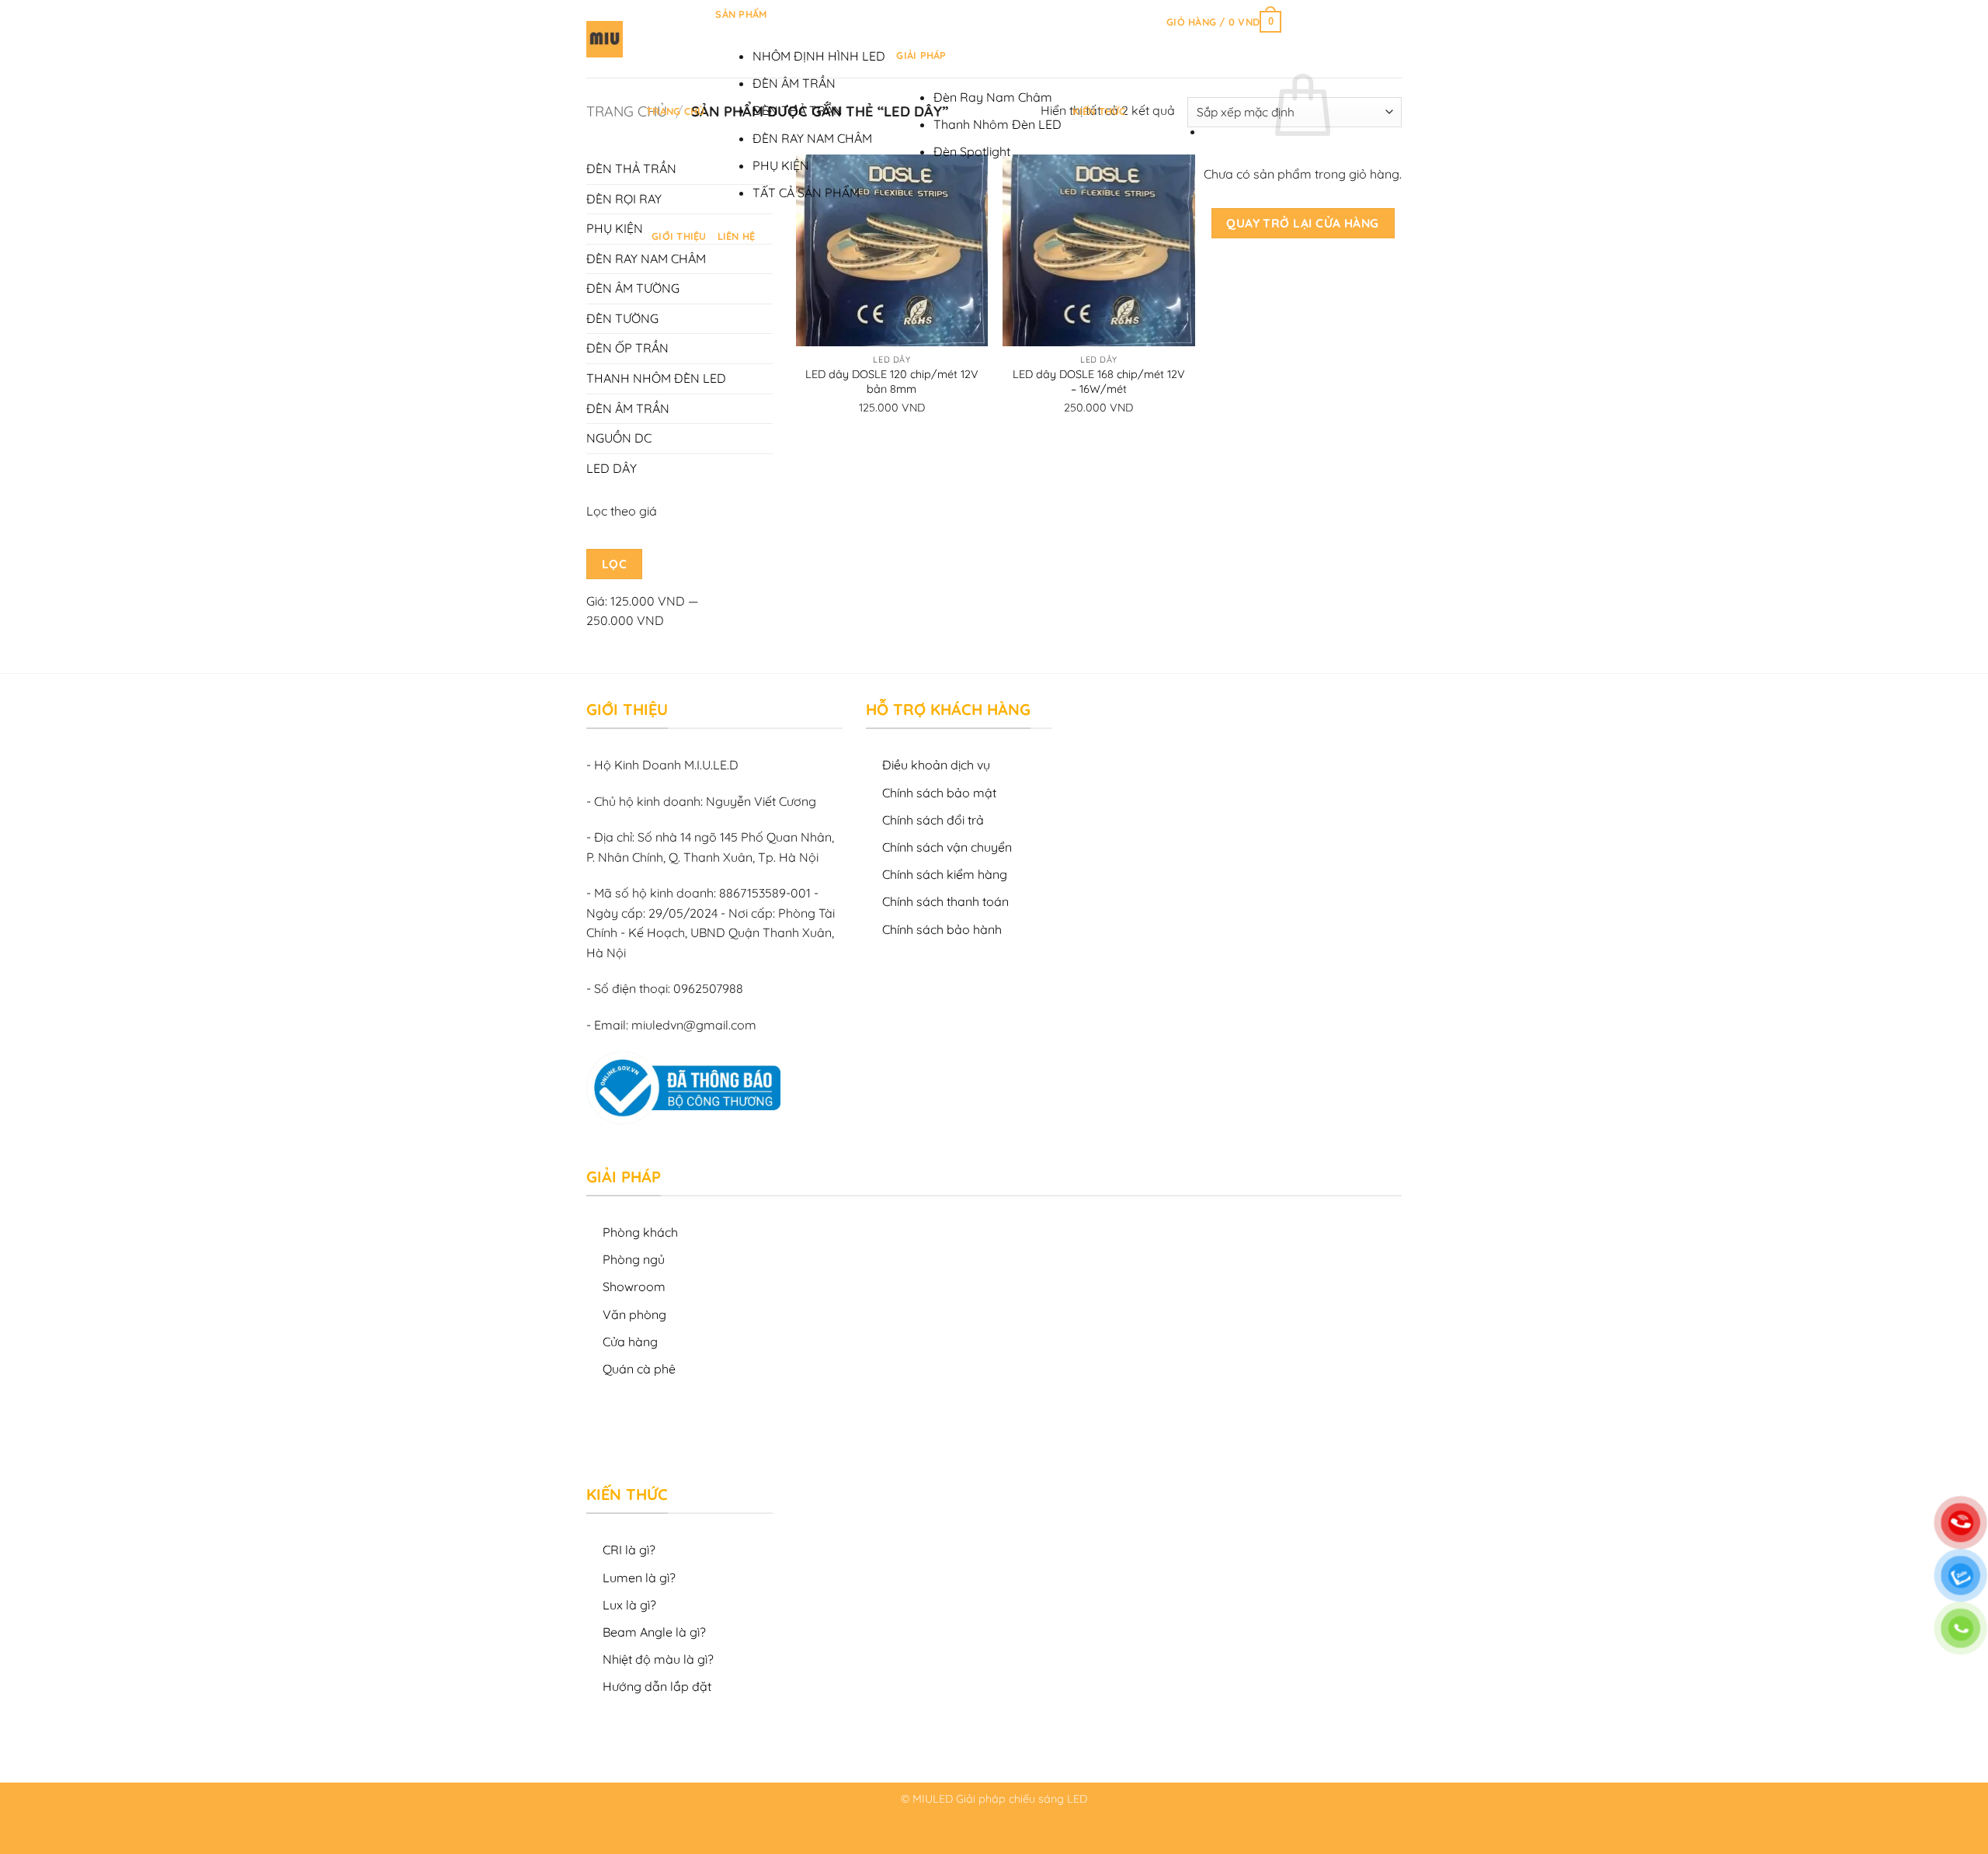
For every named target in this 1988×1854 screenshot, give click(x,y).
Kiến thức (1099, 111)
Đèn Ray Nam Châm (993, 97)
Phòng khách (640, 1232)
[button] (1224, 22)
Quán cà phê (639, 1369)
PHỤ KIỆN (781, 165)
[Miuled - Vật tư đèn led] (605, 39)
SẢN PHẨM (741, 14)
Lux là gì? (629, 1605)
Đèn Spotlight (972, 151)
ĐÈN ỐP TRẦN (627, 348)
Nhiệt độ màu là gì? (658, 1659)
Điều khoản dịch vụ (936, 765)
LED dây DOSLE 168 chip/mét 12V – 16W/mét (1099, 382)
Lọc (614, 564)
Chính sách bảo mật (939, 793)
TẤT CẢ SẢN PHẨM (806, 193)
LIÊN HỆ (737, 236)
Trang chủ (627, 111)
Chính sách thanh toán (945, 901)
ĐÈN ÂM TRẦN (794, 83)
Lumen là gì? (639, 1578)
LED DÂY (612, 468)
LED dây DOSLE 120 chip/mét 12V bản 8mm (892, 382)
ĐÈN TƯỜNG (622, 318)
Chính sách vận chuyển (947, 847)
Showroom (634, 1286)
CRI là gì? (629, 1550)
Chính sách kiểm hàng (945, 874)
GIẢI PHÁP (921, 55)
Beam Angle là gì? (654, 1632)
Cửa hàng (630, 1342)
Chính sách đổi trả (933, 820)
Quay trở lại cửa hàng (1303, 223)
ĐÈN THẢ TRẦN (798, 110)
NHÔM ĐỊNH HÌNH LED (819, 56)
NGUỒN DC (619, 438)
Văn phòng (634, 1314)
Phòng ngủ (634, 1259)
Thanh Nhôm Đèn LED (997, 124)
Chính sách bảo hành (942, 929)
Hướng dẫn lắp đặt (657, 1686)
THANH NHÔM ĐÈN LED (656, 378)
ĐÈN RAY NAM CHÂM (812, 138)
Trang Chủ (675, 111)
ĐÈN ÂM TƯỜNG (633, 288)
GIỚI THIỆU (679, 236)
